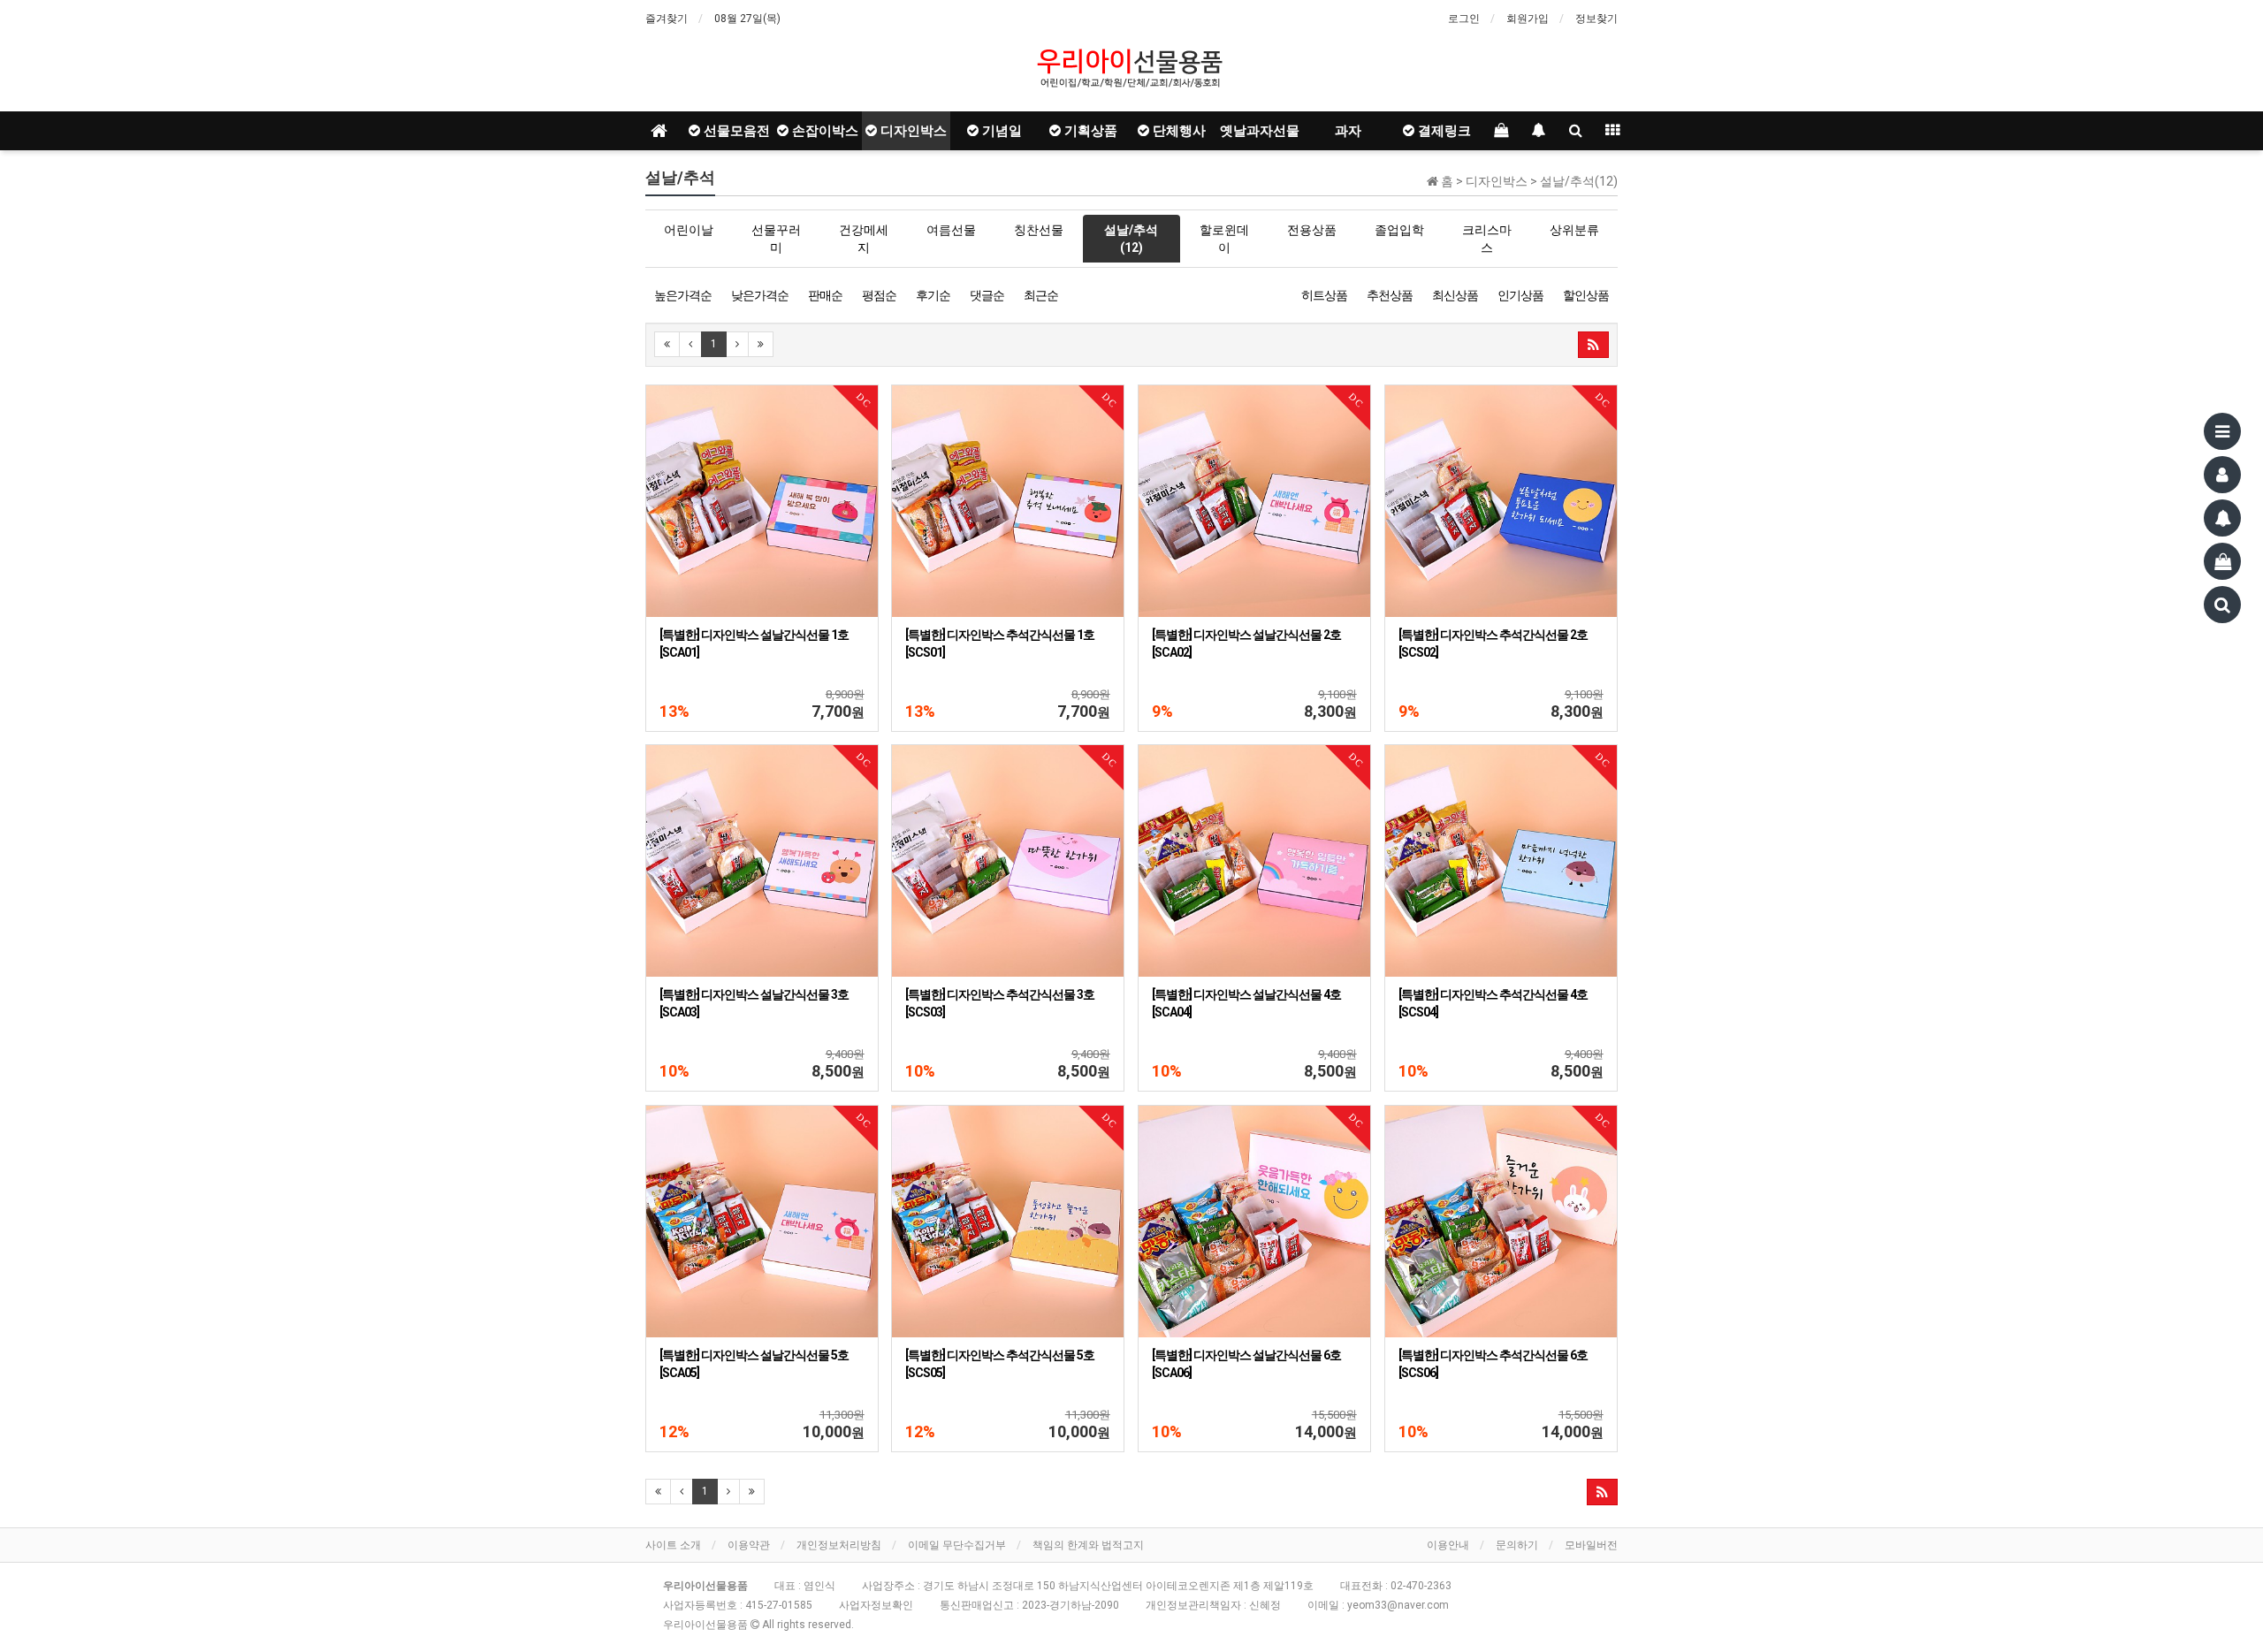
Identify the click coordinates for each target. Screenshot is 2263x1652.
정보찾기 (1596, 19)
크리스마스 (1487, 239)
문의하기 (1517, 1545)
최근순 (1041, 295)
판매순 (825, 295)
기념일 (1000, 131)
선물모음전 (735, 131)
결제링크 (1443, 131)
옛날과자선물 (1260, 131)
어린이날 (689, 230)
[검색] (2222, 605)
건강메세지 (864, 239)
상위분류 (1574, 230)
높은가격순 (683, 295)
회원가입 (1528, 19)
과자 (1348, 131)
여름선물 (951, 230)
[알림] (2222, 518)
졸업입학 (1399, 230)
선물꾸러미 (776, 239)
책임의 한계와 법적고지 (1088, 1545)
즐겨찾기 (667, 19)
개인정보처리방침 (839, 1545)
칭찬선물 (1039, 230)
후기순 (933, 295)
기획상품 (1089, 131)
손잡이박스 (823, 131)
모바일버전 (1591, 1545)
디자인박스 (912, 131)
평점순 (879, 295)
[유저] (2222, 475)
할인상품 (1586, 295)
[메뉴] (2222, 431)
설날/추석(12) (1131, 239)
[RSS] (1593, 345)
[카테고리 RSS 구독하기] (1602, 1492)
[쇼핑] (2222, 561)
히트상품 (1324, 295)
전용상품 (1312, 230)
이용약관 (749, 1545)
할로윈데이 (1224, 239)
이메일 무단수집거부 (957, 1545)
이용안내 (1448, 1545)
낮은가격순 (760, 295)
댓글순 (987, 295)
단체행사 (1177, 131)
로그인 (1464, 19)
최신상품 (1455, 295)
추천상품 (1390, 295)
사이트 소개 (673, 1545)
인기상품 (1520, 295)
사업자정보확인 (876, 1605)
